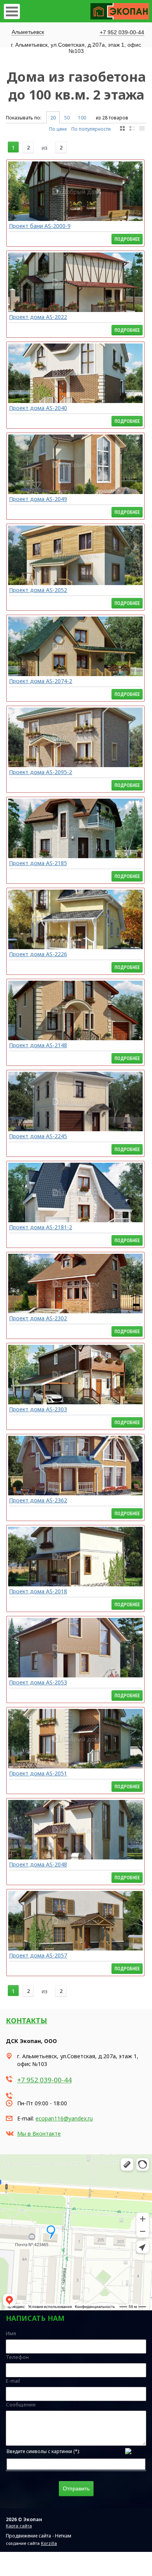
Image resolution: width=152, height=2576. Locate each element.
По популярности (91, 129)
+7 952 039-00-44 (122, 32)
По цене (58, 129)
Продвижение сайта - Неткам (39, 2536)
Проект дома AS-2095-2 (41, 772)
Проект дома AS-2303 (38, 1409)
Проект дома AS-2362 (38, 1500)
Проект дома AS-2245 (38, 1136)
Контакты (27, 2020)
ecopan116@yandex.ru (64, 2118)
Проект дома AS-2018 (38, 1591)
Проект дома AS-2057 (38, 1955)
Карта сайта (19, 2526)
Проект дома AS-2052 (38, 590)
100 (82, 118)
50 (67, 118)
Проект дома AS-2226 (38, 954)
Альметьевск (28, 32)
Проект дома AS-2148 (38, 1045)
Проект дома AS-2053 (38, 1682)
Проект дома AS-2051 (38, 1773)
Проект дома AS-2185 (38, 863)
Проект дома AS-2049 (38, 499)
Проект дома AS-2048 (38, 1864)
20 (53, 118)
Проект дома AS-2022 (38, 317)
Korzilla (49, 2543)
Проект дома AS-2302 (38, 1318)
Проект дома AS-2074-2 (41, 681)
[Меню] (12, 11)
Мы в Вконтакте (39, 2134)
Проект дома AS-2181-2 (41, 1227)
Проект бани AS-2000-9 (40, 226)
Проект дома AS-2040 (38, 408)
